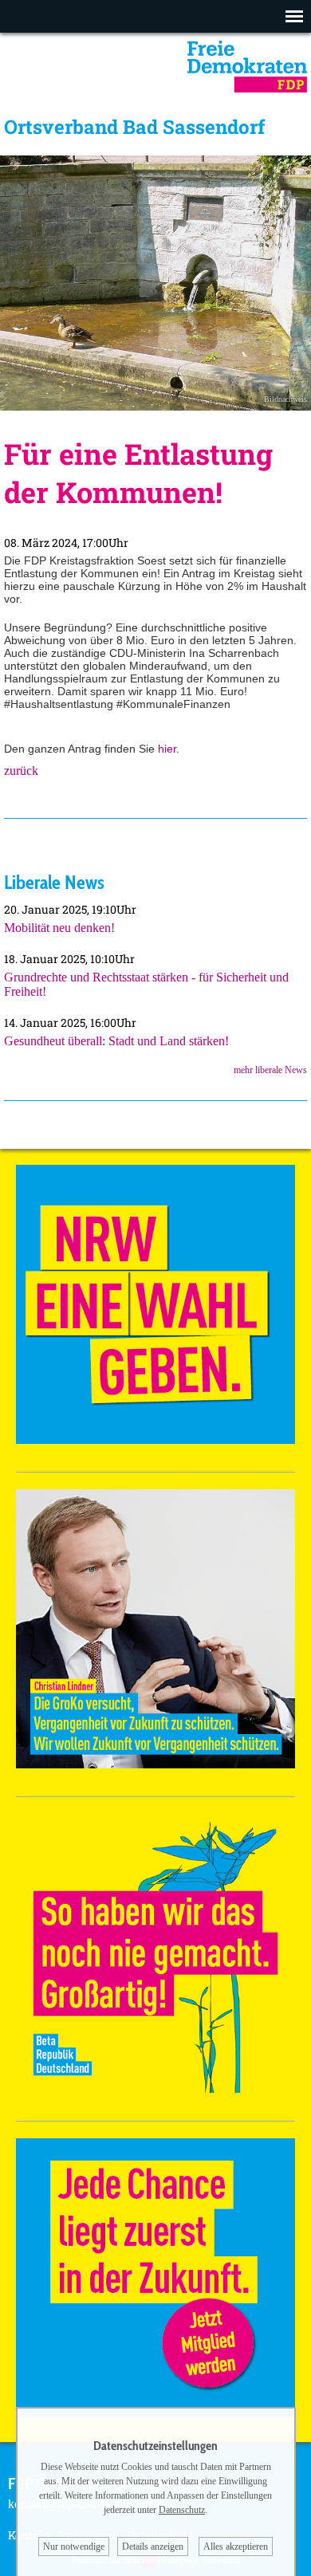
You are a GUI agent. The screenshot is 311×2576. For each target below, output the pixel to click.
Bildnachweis (285, 399)
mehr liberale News (270, 1070)
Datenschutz (182, 2510)
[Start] (247, 88)
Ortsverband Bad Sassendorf (134, 127)
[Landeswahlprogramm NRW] (155, 1439)
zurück (21, 771)
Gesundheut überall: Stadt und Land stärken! (116, 1041)
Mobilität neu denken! (59, 928)
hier (167, 749)
